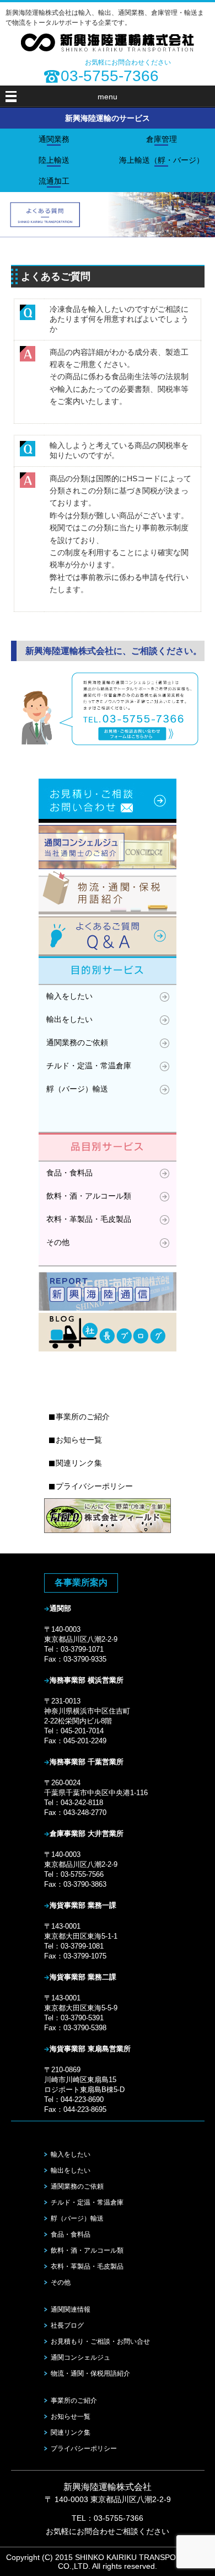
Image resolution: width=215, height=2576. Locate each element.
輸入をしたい (69, 996)
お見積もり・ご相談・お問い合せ (100, 2341)
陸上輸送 (54, 160)
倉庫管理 (162, 139)
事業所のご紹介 (83, 1417)
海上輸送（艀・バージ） (162, 160)
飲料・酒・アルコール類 (89, 1196)
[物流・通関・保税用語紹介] (108, 914)
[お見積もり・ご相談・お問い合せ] (108, 743)
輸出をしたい (69, 1019)
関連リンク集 (79, 1463)
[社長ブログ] (108, 1351)
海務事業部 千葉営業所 (87, 1762)
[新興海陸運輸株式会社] (108, 49)
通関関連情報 (71, 2309)
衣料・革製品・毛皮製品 (89, 1219)
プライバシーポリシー (94, 1486)
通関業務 (54, 139)
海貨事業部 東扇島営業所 (90, 2049)
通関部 (60, 1608)
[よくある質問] (108, 955)
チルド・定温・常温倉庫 (89, 1066)
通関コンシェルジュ (80, 2357)
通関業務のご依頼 (77, 1042)
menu (108, 97)
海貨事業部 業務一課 (83, 1905)
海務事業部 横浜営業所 (87, 1680)
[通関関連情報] (108, 1310)
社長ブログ (67, 2325)
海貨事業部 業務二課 (83, 1977)
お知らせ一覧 (79, 1440)
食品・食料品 (69, 1173)
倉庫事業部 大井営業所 (87, 1833)
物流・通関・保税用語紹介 (90, 2373)
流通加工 (54, 181)
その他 (58, 1242)
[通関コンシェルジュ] (108, 869)
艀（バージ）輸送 (77, 1089)
